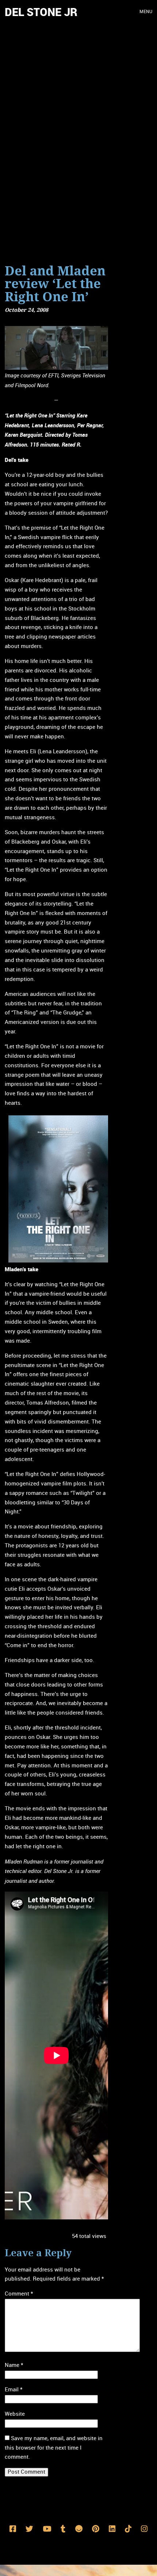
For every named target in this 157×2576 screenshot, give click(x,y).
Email (14, 2390)
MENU (146, 12)
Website (15, 2414)
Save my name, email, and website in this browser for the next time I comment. (54, 2448)
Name (14, 2365)
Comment (19, 2294)
